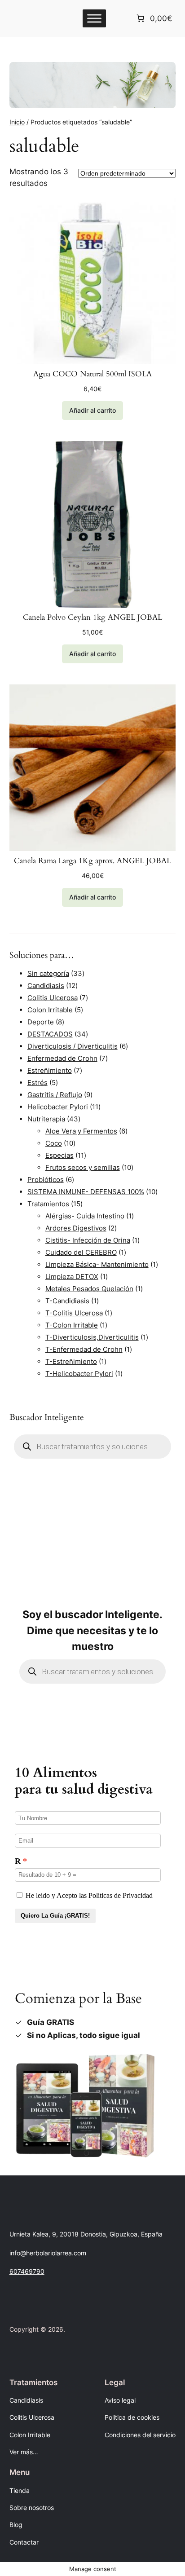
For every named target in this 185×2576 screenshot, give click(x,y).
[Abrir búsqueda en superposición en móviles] (93, 1447)
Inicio (17, 122)
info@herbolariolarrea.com (48, 2253)
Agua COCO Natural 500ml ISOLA (92, 374)
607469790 (27, 2271)
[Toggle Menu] (94, 18)
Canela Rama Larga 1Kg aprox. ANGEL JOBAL (92, 861)
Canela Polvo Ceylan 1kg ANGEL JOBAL (92, 618)
